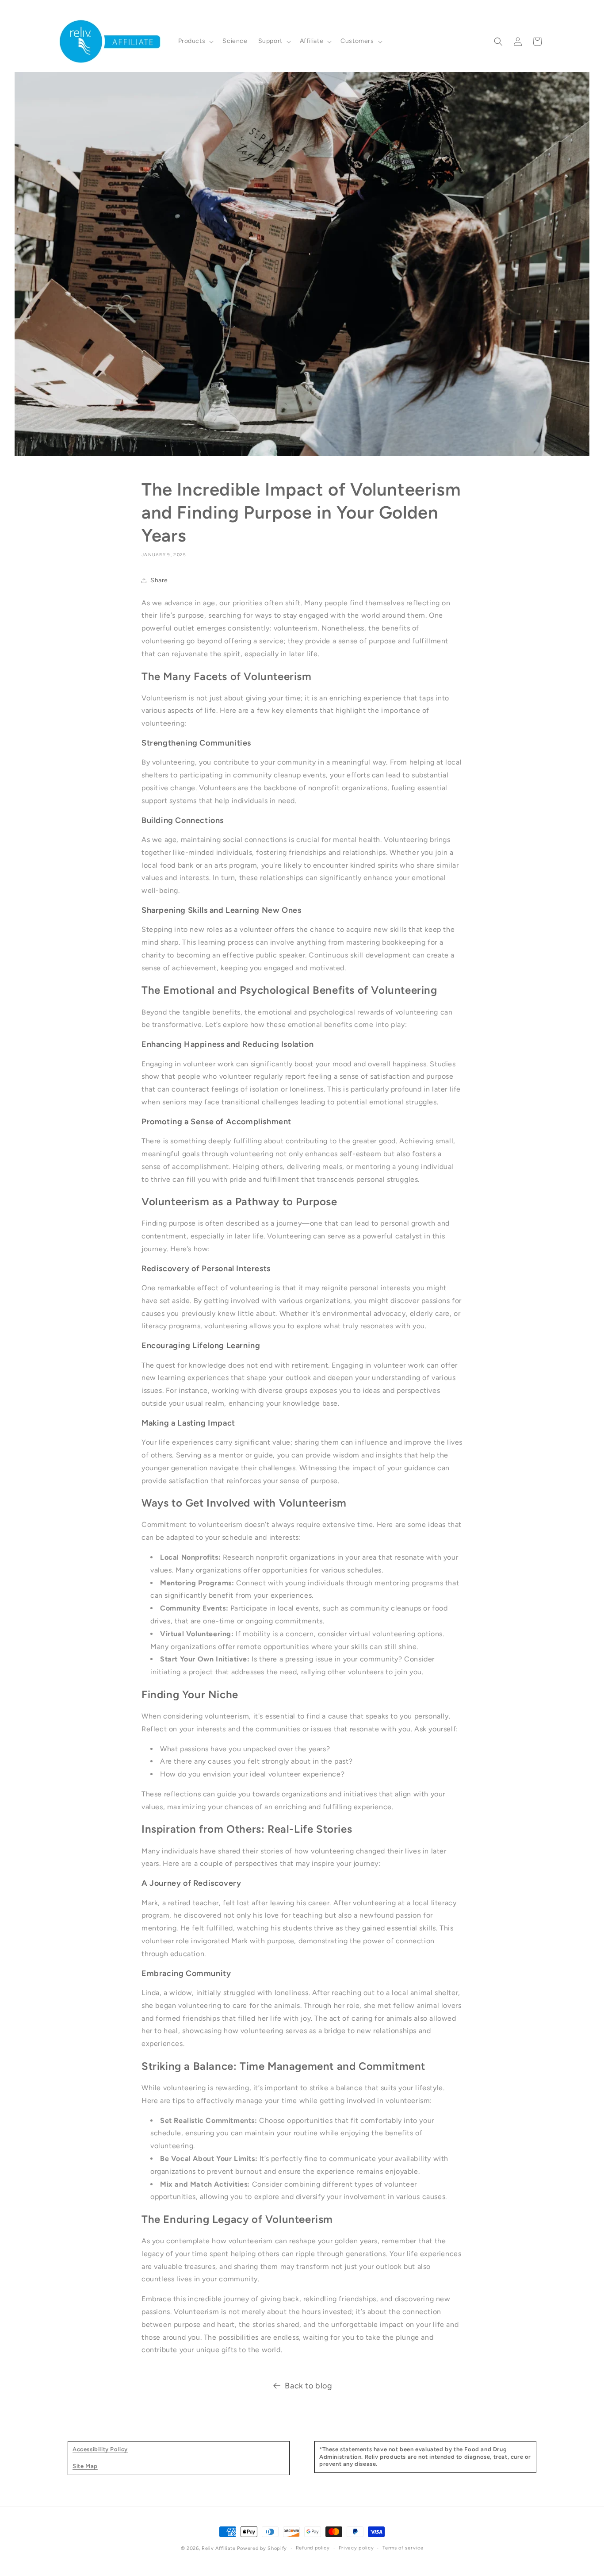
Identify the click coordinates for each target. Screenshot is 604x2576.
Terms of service (403, 2548)
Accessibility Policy (100, 2449)
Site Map (85, 2466)
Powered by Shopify (262, 2548)
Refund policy (313, 2548)
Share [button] (159, 580)
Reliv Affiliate (219, 2548)
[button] (195, 41)
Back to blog (308, 2386)
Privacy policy (356, 2548)
